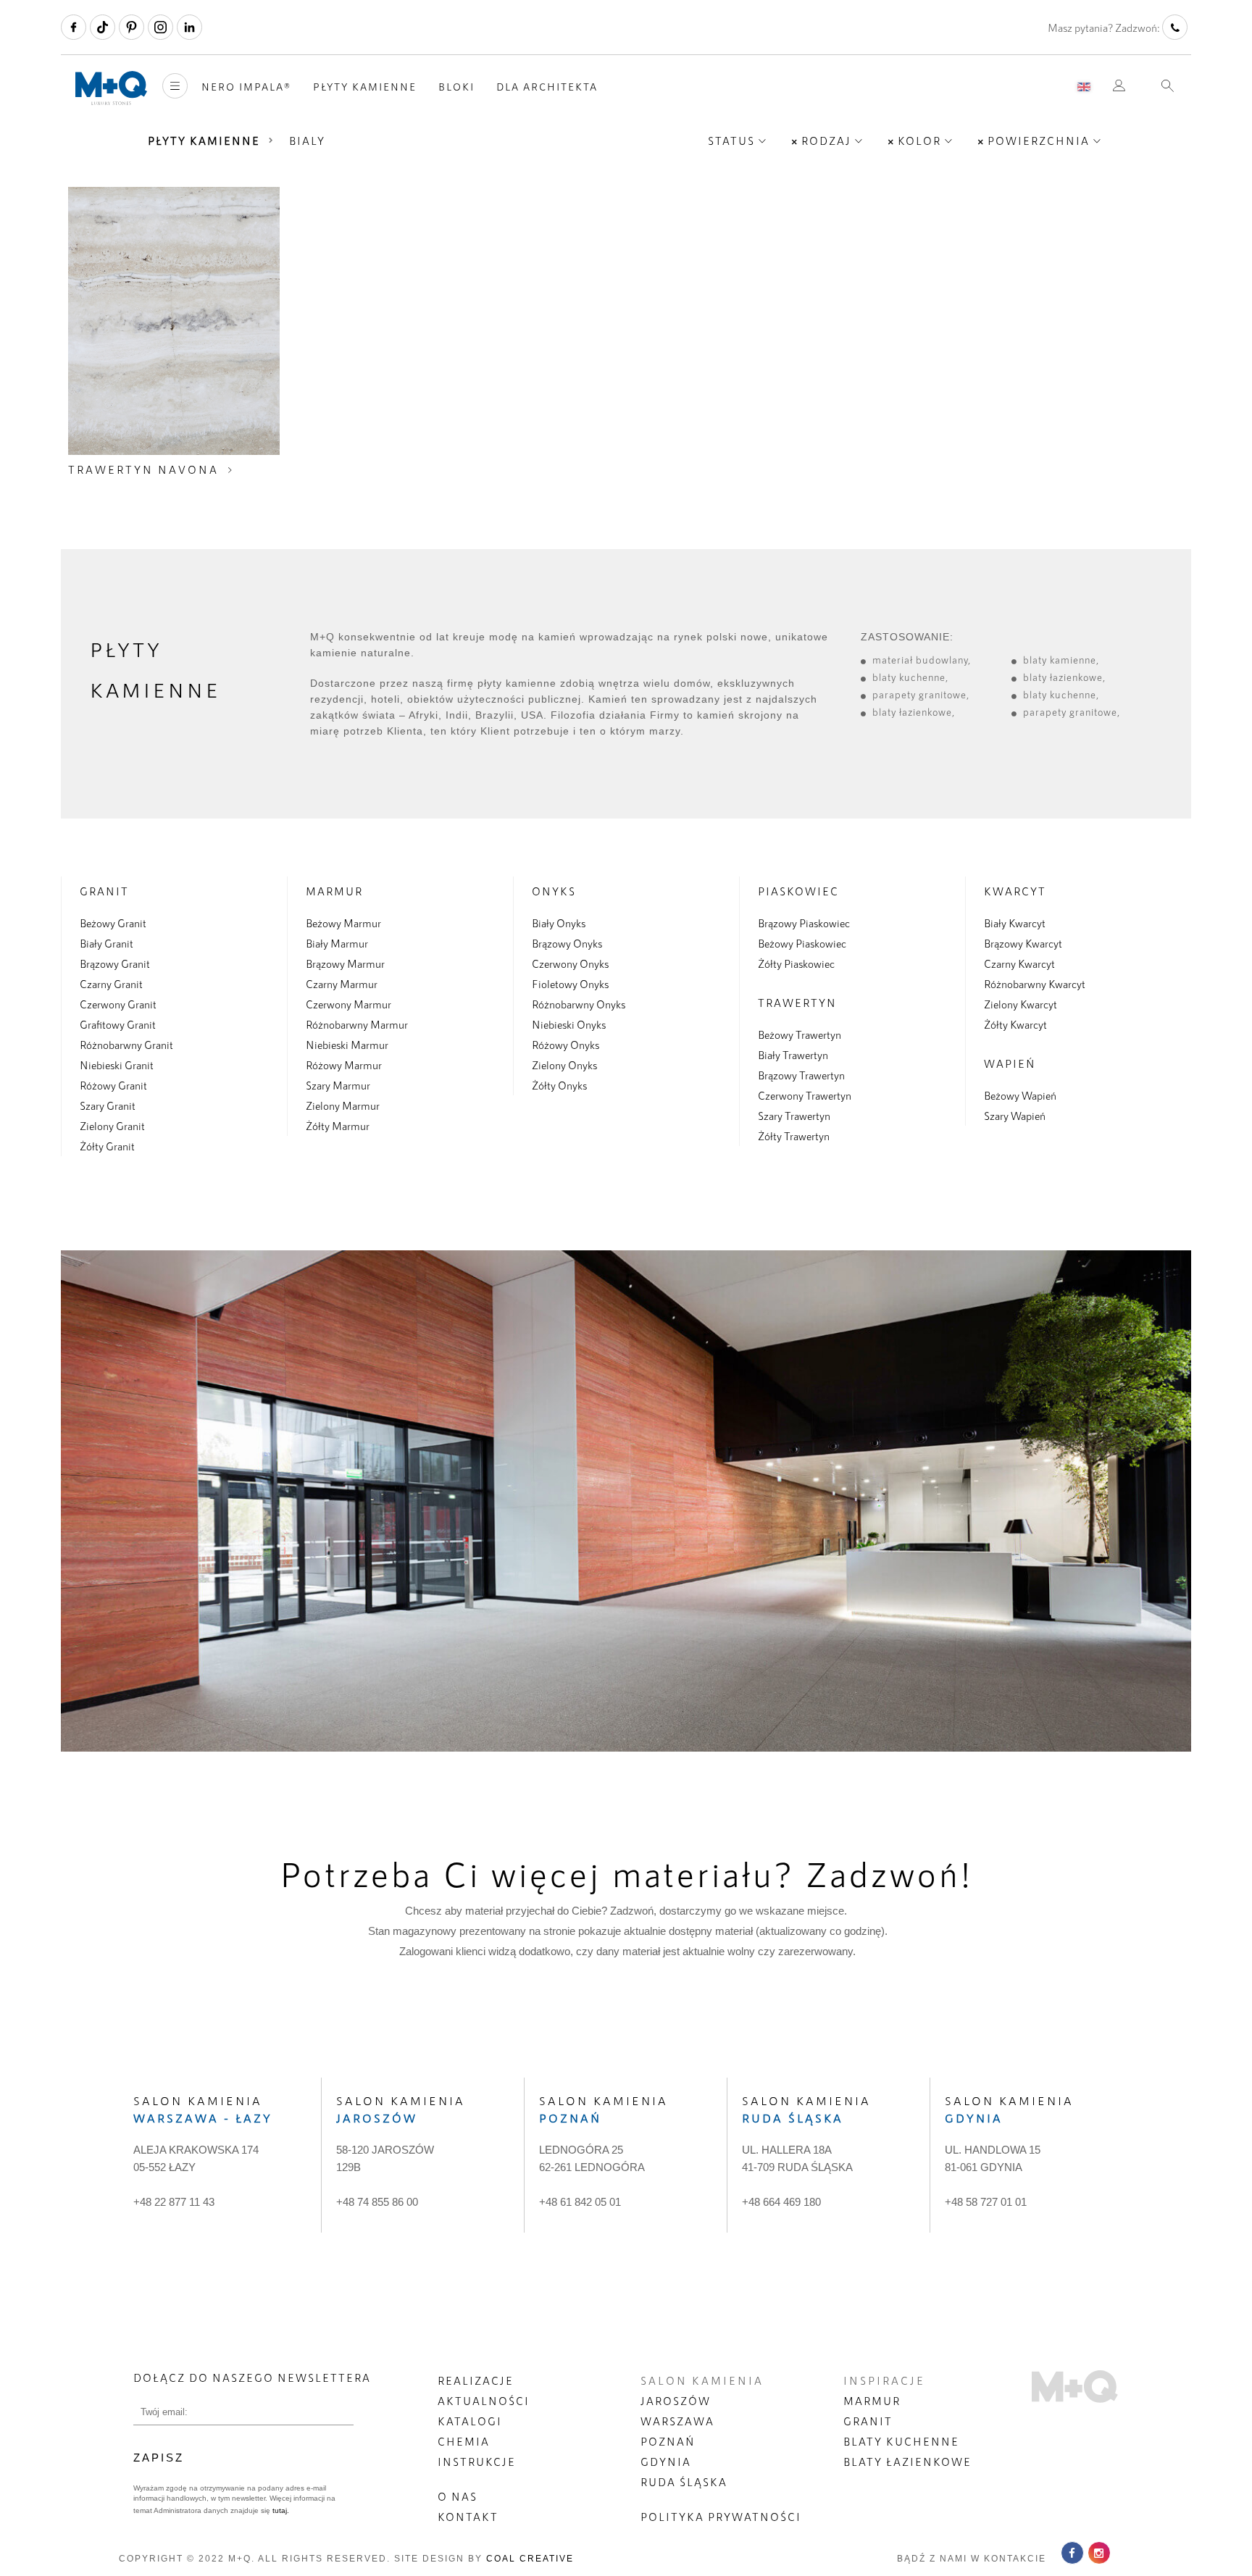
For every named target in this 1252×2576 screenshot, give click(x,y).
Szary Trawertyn (794, 1116)
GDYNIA (666, 2462)
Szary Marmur (338, 1085)
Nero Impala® (246, 87)
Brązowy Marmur (345, 963)
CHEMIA (464, 2441)
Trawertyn (797, 1003)
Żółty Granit (107, 1146)
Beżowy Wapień (1020, 1095)
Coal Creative (530, 2559)
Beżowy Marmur (343, 923)
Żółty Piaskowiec (796, 963)
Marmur (334, 891)
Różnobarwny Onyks (579, 1004)
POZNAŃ (668, 2441)
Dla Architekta (547, 87)
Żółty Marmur (338, 1126)
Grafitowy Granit (118, 1024)
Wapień (1010, 1063)
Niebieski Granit (117, 1065)
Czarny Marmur (342, 984)
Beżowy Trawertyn (800, 1034)
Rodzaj (826, 141)
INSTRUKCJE (477, 2462)
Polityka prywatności (721, 2517)
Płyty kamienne (365, 87)
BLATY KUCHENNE (901, 2441)
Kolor (919, 141)
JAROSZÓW (676, 2401)
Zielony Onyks (564, 1065)
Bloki (456, 87)
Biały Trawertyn (793, 1055)
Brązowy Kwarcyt (1023, 943)
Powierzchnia (1039, 141)
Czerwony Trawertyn (805, 1095)
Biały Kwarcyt (1015, 923)
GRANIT (868, 2421)
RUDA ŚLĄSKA (684, 2482)
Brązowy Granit (115, 963)
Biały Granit (107, 943)
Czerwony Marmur (349, 1004)
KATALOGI (470, 2421)
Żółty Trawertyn (794, 1136)
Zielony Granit (112, 1126)
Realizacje (476, 2380)
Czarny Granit (111, 984)
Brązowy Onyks (567, 943)
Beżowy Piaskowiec (802, 943)
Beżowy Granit (113, 923)
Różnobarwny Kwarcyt (1035, 984)
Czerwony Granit (118, 1004)
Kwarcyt (1015, 891)
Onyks (554, 891)
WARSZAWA (677, 2421)
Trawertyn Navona (143, 469)
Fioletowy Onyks (570, 984)
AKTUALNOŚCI (484, 2401)
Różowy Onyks (566, 1045)
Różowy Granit (113, 1085)
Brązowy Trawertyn (801, 1075)
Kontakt (468, 2517)
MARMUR (872, 2401)
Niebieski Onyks (569, 1024)
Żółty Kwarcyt (1015, 1024)
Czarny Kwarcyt (1019, 963)
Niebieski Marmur (347, 1045)
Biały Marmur (337, 943)
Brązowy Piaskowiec (804, 923)
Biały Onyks (559, 923)
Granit (104, 891)
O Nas (458, 2496)
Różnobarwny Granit (126, 1045)
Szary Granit (108, 1105)
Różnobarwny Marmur (357, 1024)
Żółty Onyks (559, 1085)
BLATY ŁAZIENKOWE (907, 2462)
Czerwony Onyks (570, 963)
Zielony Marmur (343, 1105)
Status (731, 141)
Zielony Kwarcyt (1021, 1004)
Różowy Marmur (344, 1065)
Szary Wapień (1015, 1116)
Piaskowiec (798, 891)
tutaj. (280, 2510)
